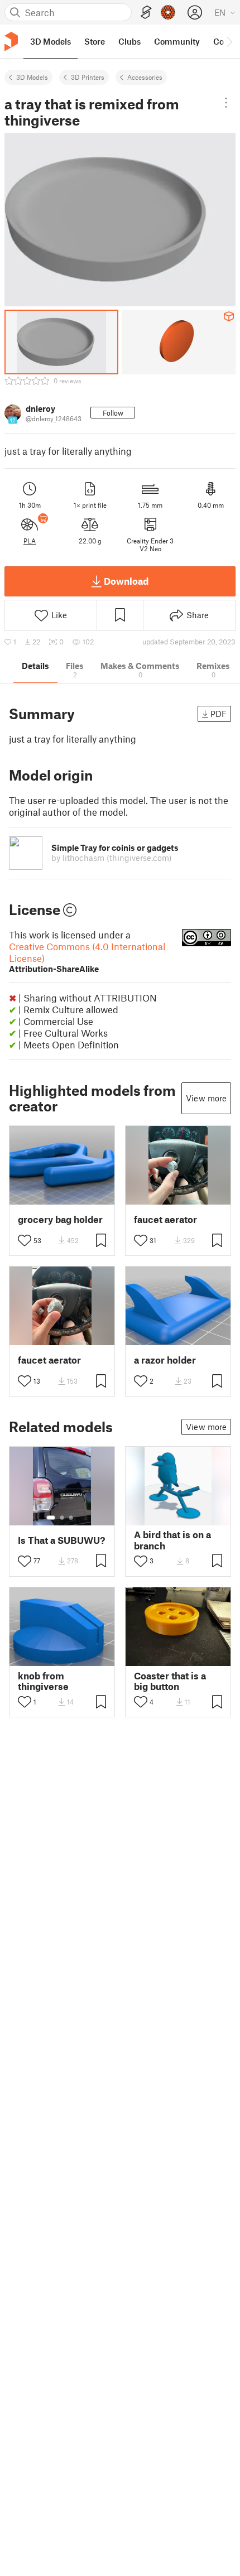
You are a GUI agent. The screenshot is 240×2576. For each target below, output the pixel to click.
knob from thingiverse (43, 1681)
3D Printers (88, 77)
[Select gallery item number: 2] (62, 1518)
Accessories (145, 77)
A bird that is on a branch (172, 1540)
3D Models (32, 77)
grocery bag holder (60, 1219)
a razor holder (165, 1360)
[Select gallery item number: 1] (51, 1518)
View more (206, 1098)
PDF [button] (219, 714)
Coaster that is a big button (170, 1681)
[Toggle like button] (25, 1240)
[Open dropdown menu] (226, 103)
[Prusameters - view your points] (168, 12)
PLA (30, 541)
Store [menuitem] (95, 41)
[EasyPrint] (146, 13)
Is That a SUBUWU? (61, 1540)
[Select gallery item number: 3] (71, 1518)
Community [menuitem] (177, 41)
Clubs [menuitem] (129, 41)
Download (126, 581)
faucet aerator (165, 1219)
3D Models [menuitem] (51, 41)
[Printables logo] (11, 42)
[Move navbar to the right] (229, 41)
